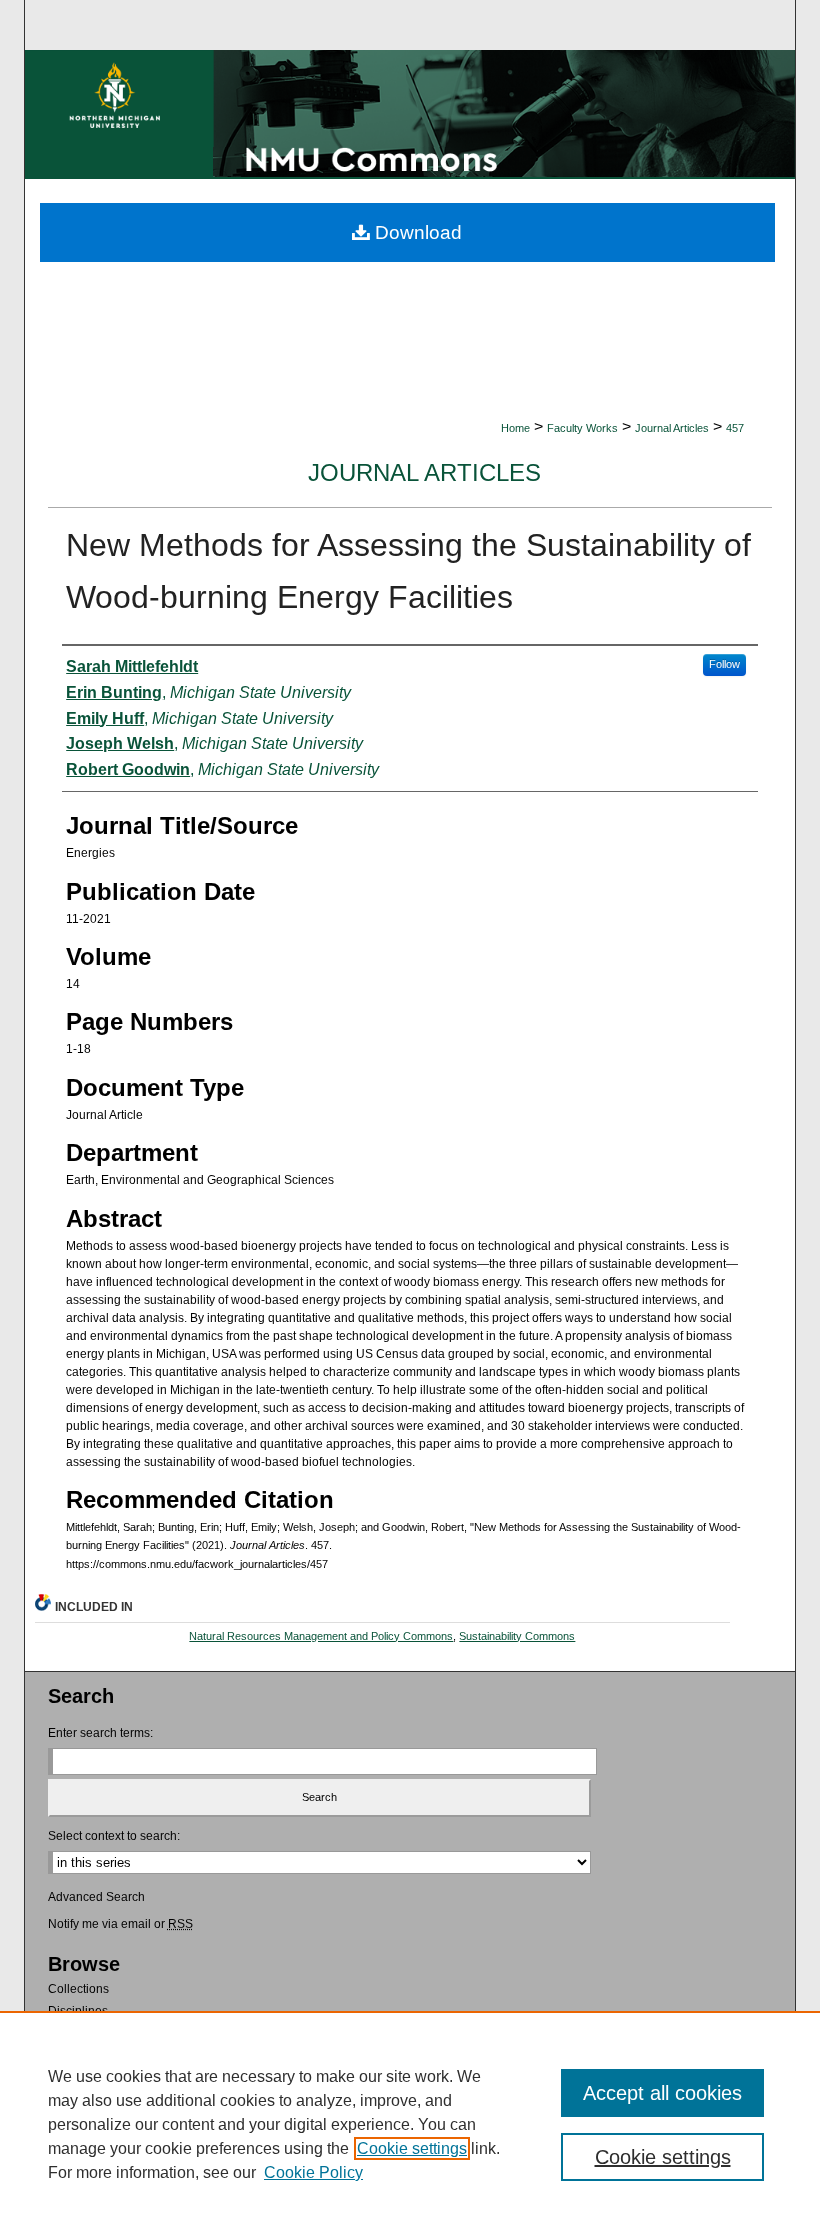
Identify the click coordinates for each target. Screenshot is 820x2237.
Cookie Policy (313, 2172)
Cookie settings (412, 2148)
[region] (410, 2124)
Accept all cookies (662, 2093)
